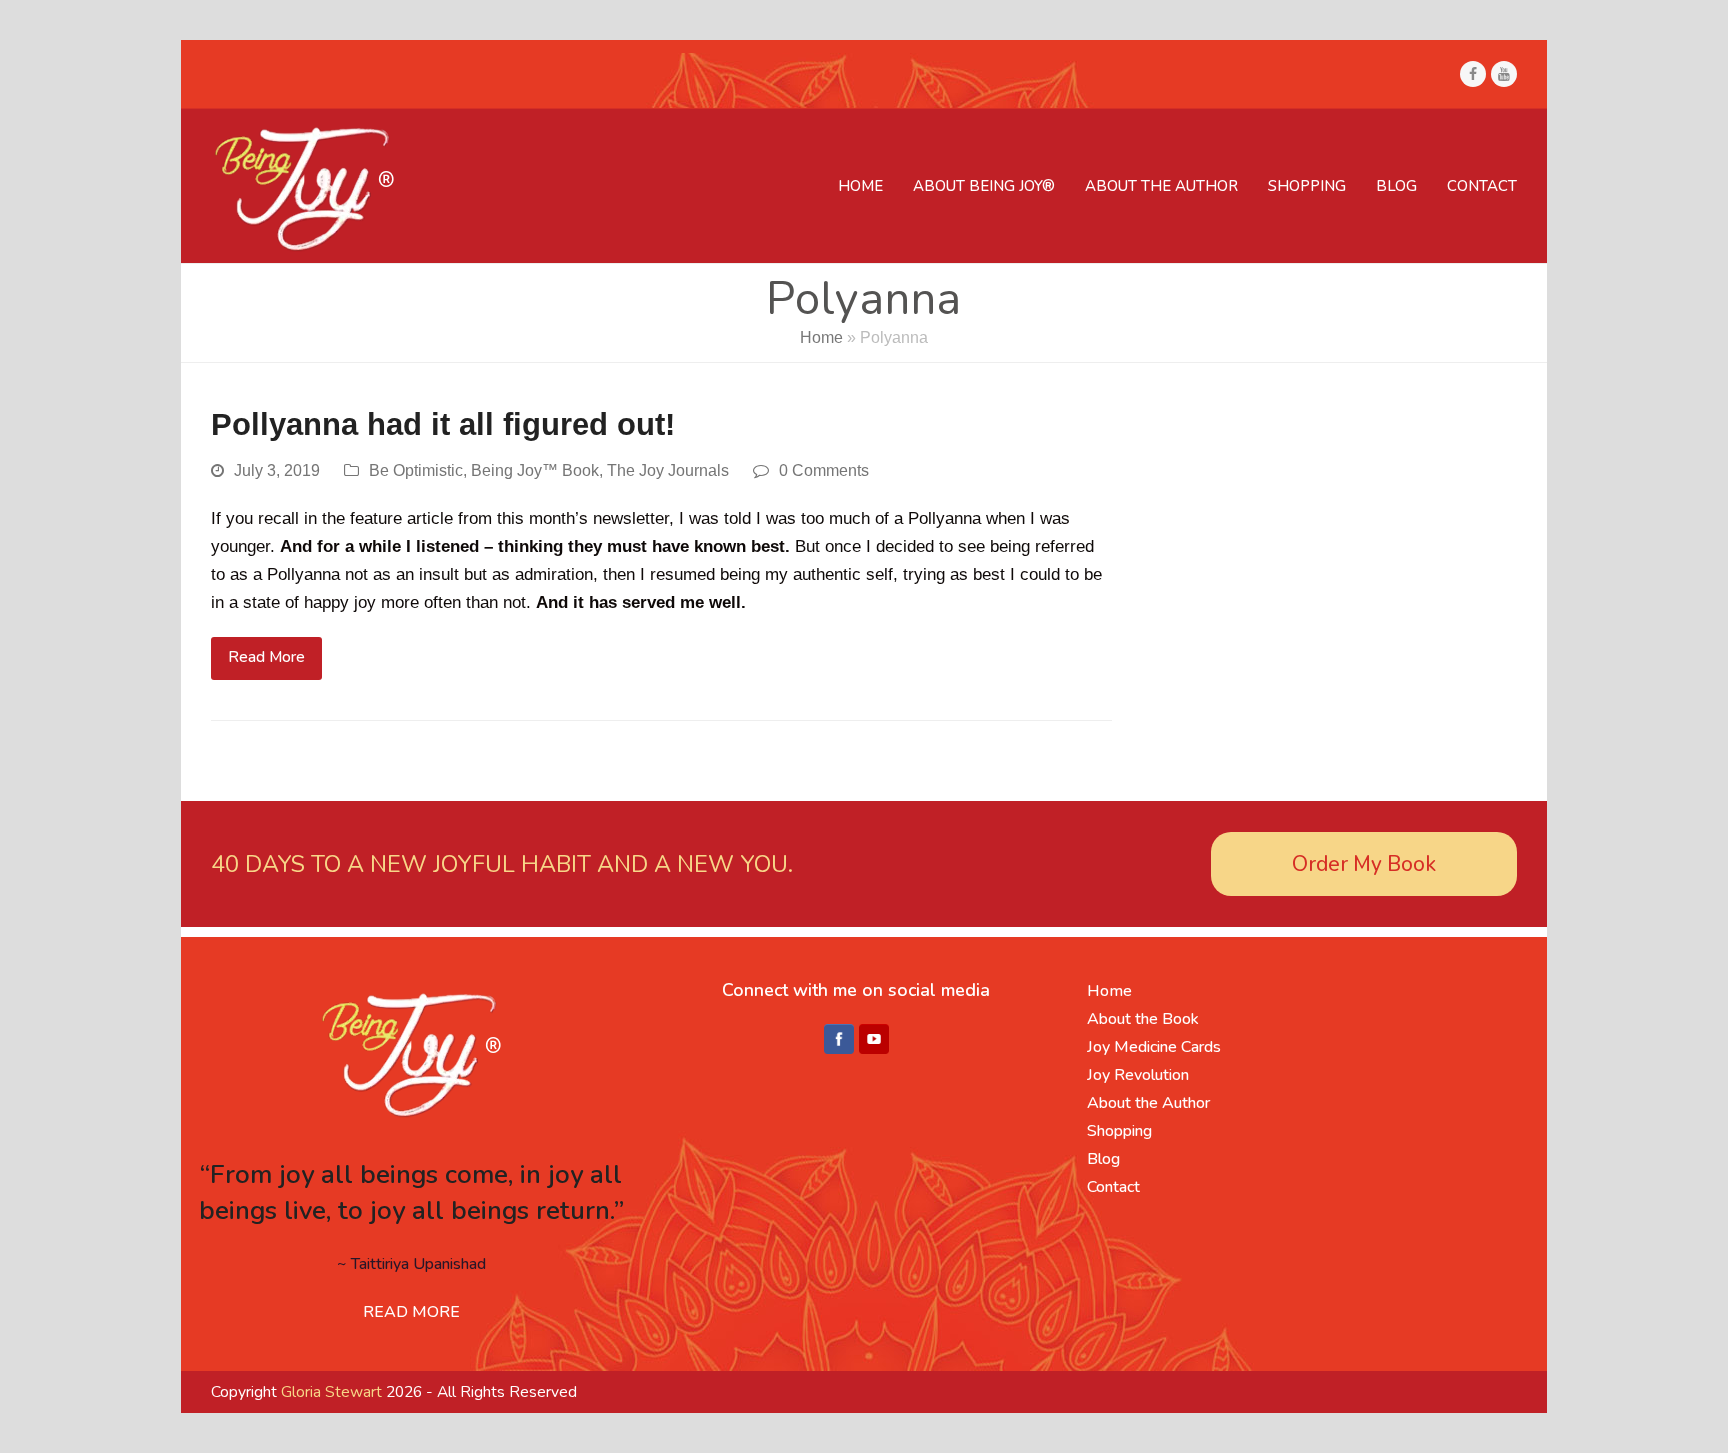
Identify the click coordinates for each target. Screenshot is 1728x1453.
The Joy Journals (668, 470)
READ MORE (411, 1312)
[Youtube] (874, 1040)
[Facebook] (839, 1040)
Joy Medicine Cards (1154, 1047)
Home (821, 337)
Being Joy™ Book (535, 470)
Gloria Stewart (331, 1392)
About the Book (1143, 1019)
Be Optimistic (416, 470)
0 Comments (824, 470)
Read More (266, 657)
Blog (1103, 1159)
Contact (1113, 1187)
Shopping (1119, 1131)
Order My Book (1364, 864)
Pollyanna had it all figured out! (443, 424)
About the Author (1148, 1103)
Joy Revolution (1138, 1075)
